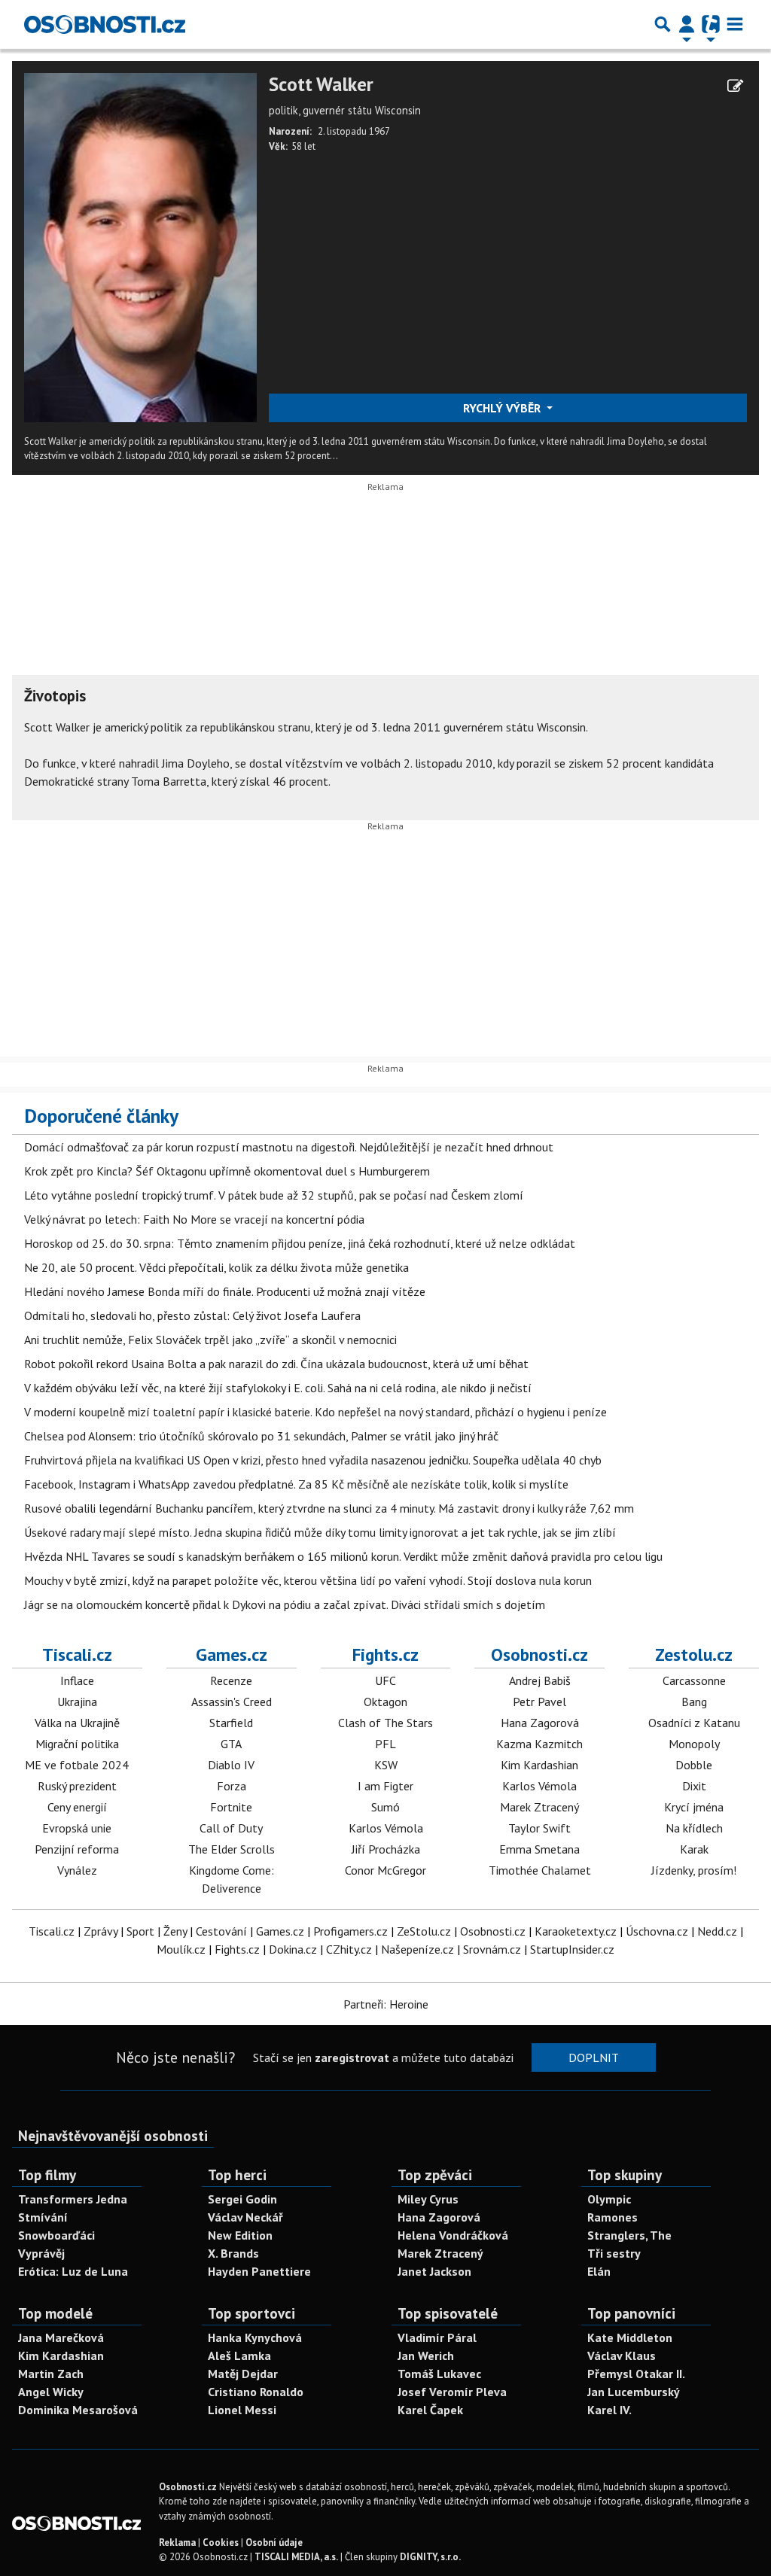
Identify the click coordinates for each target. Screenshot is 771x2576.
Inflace (77, 1680)
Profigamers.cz (350, 1931)
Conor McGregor (385, 1870)
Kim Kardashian (539, 1765)
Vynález (77, 1870)
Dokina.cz (293, 1949)
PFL (385, 1744)
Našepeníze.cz (417, 1949)
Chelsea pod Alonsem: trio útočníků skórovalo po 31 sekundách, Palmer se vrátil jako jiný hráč (261, 1436)
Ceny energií (77, 1807)
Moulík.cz (181, 1949)
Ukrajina (77, 1702)
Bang (694, 1702)
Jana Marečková (61, 2337)
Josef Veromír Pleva (452, 2392)
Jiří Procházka (386, 1849)
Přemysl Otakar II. (636, 2374)
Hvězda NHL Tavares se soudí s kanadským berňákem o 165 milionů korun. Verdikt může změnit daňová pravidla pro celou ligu (343, 1556)
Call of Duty (231, 1828)
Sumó (385, 1807)
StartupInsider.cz (572, 1949)
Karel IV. (609, 2410)
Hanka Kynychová (255, 2337)
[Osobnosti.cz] (105, 24)
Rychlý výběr (503, 408)
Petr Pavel (539, 1702)
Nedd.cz (717, 1931)
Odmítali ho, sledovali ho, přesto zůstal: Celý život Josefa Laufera (192, 1315)
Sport (140, 1931)
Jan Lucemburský (634, 2392)
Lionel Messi (242, 2410)
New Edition (240, 2235)
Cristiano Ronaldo (256, 2392)
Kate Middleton (630, 2337)
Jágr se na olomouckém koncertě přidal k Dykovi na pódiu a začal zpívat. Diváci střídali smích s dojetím (285, 1604)
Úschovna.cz (657, 1931)
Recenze (231, 1680)
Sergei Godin (242, 2199)
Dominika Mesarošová (78, 2410)
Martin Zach (51, 2374)
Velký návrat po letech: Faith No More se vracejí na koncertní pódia (194, 1219)
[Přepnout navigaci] (687, 24)
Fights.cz (385, 1654)
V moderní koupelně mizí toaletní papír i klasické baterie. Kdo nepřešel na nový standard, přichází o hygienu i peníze (315, 1412)
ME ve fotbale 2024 (77, 1765)
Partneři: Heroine (386, 2004)
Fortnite (231, 1807)
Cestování (221, 1931)
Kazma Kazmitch (539, 1744)
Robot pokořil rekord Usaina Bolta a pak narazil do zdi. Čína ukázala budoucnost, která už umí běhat (276, 1364)
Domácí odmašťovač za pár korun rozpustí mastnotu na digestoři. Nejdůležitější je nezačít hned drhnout (289, 1147)
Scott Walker (321, 85)
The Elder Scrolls (232, 1849)
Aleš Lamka (239, 2356)
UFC (385, 1680)
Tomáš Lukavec (439, 2374)
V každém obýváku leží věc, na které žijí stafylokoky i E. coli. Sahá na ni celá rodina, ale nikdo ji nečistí (278, 1388)
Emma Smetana (539, 1849)
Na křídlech (694, 1828)
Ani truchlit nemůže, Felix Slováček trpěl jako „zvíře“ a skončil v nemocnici (210, 1340)
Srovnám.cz (492, 1949)
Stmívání (43, 2217)
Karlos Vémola (386, 1828)
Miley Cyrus (428, 2199)
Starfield (231, 1723)
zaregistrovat (352, 2057)
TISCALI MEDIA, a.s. (296, 2557)
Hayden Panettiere (259, 2271)
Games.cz (232, 1654)
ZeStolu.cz (424, 1931)
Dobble (694, 1765)
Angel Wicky (51, 2392)
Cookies (221, 2543)
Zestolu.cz (694, 1654)
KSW (386, 1765)
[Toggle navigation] (735, 24)
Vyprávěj (41, 2253)
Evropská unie (77, 1828)
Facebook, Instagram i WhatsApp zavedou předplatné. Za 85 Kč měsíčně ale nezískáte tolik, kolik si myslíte (296, 1484)
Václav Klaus (622, 2356)
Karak (694, 1849)
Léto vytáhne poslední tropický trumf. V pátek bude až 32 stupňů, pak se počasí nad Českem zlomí (274, 1195)
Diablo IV (231, 1765)
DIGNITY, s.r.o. (430, 2557)
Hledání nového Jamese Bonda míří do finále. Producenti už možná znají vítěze (225, 1291)
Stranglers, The (629, 2235)
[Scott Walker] (140, 246)
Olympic (609, 2199)
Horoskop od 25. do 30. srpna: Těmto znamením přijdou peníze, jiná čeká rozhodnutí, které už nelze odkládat (300, 1243)
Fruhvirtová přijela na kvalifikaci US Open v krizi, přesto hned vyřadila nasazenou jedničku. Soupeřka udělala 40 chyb (313, 1460)
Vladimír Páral (437, 2337)
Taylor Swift (539, 1828)
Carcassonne (694, 1680)
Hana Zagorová (540, 1723)
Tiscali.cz (77, 1654)
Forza (232, 1786)
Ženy (175, 1931)
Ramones (613, 2217)
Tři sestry (614, 2253)
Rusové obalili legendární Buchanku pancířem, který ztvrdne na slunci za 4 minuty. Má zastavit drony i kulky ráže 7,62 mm (329, 1508)
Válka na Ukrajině (77, 1723)
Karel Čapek (430, 2410)
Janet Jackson (434, 2271)
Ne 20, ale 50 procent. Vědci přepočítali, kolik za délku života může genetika (216, 1267)
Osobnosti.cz (539, 1654)
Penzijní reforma (77, 1849)
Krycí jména (694, 1807)
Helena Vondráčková (453, 2235)
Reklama (177, 2543)
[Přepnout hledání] (663, 24)
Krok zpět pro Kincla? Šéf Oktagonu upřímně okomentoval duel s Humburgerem (227, 1171)
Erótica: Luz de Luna (73, 2271)
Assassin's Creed (232, 1702)
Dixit (694, 1786)
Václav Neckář (245, 2217)
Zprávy (101, 1931)
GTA (231, 1744)
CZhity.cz (349, 1949)
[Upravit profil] (735, 86)
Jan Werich (426, 2356)
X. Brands (233, 2253)
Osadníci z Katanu (694, 1723)
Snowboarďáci (56, 2235)
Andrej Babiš (540, 1680)
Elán (599, 2271)
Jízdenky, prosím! (694, 1870)
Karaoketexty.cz (576, 1931)
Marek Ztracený (539, 1807)
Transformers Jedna (73, 2199)
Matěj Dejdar (243, 2374)
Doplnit (594, 2057)
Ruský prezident (77, 1786)
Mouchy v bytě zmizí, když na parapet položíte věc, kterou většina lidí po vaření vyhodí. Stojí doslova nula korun (308, 1580)
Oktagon (385, 1702)
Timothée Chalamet (540, 1870)
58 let (303, 146)
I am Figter (385, 1786)
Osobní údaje (274, 2543)
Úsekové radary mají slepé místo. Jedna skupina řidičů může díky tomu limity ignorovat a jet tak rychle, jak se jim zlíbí (320, 1532)
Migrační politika (77, 1744)
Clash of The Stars (385, 1723)
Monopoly (694, 1744)
